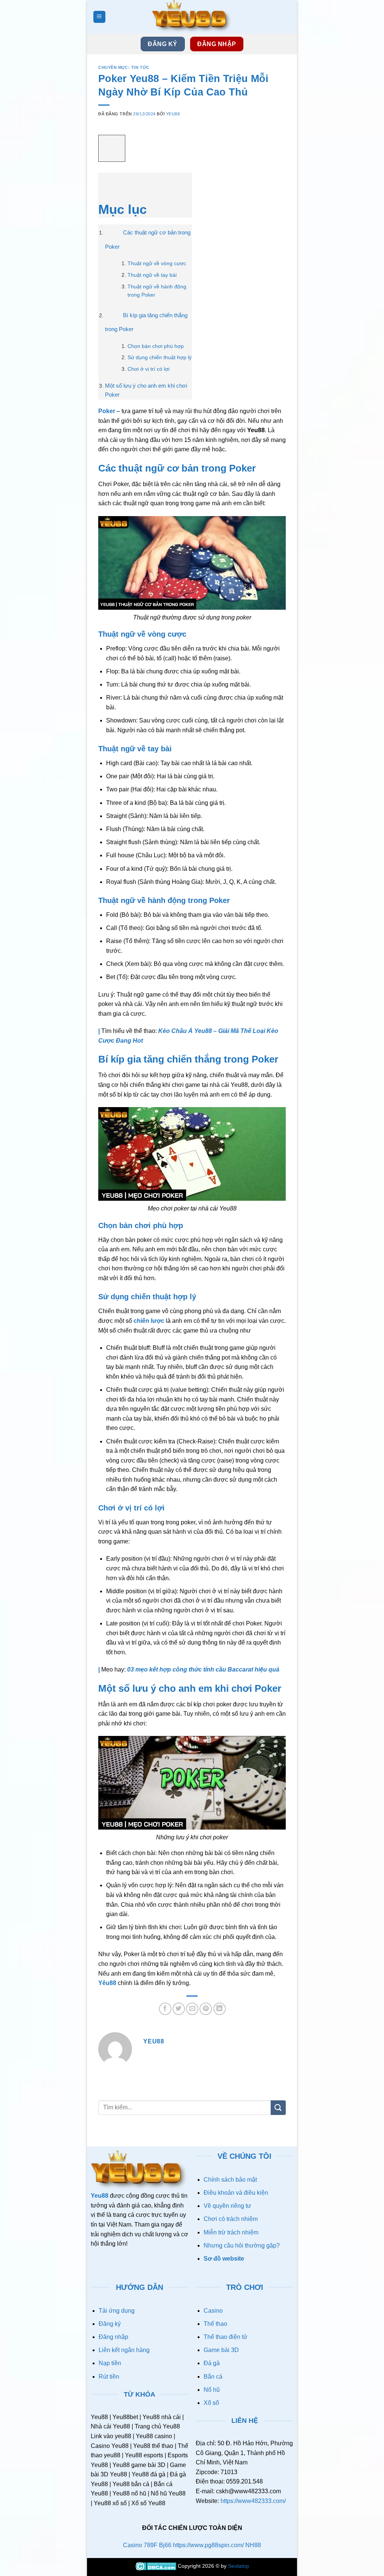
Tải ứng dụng (117, 2311)
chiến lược (149, 1321)
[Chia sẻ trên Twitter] (179, 2009)
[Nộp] (278, 2108)
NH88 (253, 2545)
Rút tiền (109, 2377)
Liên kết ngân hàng (124, 2350)
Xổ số (211, 2403)
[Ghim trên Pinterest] (206, 2009)
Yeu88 (173, 114)
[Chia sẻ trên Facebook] (165, 2009)
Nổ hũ (212, 2390)
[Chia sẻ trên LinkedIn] (220, 2009)
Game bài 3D (221, 2350)
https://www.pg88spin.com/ (208, 2545)
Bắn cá (213, 2377)
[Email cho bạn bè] (192, 2009)
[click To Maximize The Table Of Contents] (112, 149)
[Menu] (100, 17)
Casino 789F (140, 2545)
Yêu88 (107, 1983)
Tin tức (140, 67)
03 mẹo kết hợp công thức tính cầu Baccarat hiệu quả (203, 1669)
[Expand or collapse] (108, 183)
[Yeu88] (192, 17)
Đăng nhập (113, 2337)
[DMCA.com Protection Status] (157, 2566)
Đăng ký (110, 2324)
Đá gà (212, 2363)
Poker (107, 411)
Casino (213, 2311)
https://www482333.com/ (253, 2501)
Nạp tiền (110, 2363)
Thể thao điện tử (226, 2337)
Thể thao (215, 2324)
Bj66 (165, 2545)
